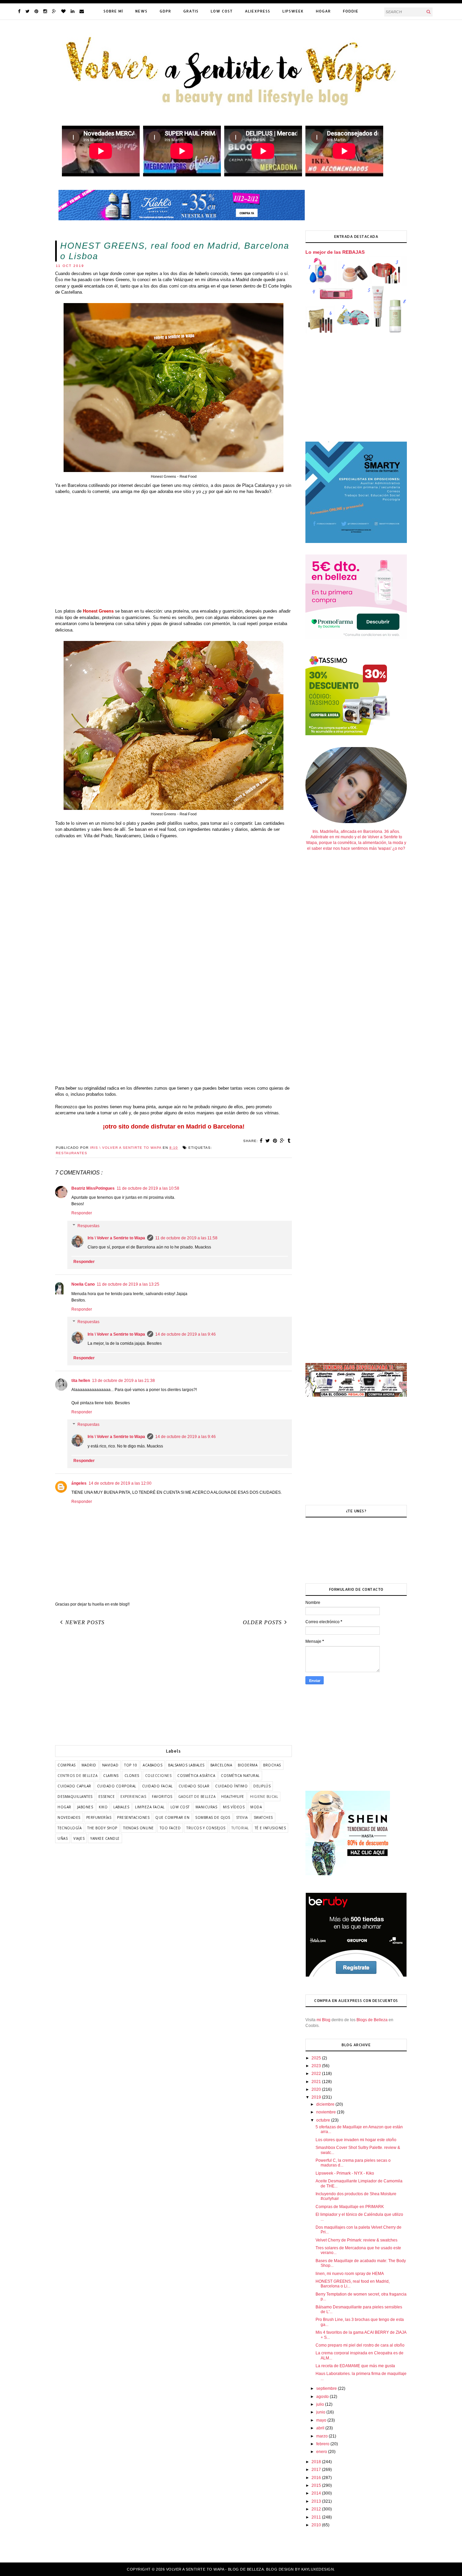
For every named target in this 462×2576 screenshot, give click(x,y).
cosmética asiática (196, 1776)
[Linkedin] (73, 11)
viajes (79, 1838)
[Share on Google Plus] (282, 1141)
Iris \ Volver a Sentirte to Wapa (116, 1238)
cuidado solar (194, 1786)
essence (107, 1797)
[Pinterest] (36, 11)
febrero (323, 2444)
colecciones (158, 1776)
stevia (242, 1817)
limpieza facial (150, 1807)
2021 (317, 2082)
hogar (64, 1807)
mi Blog (324, 2020)
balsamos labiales (186, 1765)
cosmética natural (240, 1776)
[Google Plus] (54, 11)
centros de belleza (77, 1776)
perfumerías (99, 1817)
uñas (63, 1838)
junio (321, 2412)
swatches (263, 1817)
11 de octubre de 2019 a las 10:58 (148, 1188)
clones (132, 1776)
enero (322, 2452)
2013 (317, 2501)
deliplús (262, 1786)
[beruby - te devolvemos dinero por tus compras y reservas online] (356, 1976)
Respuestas (88, 1226)
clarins (111, 1776)
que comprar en (172, 1817)
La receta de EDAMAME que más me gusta (355, 2366)
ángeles (79, 1483)
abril (321, 2428)
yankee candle (105, 1838)
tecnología (70, 1828)
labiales (121, 1807)
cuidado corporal (117, 1786)
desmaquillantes (75, 1797)
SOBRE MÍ (113, 11)
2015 (317, 2485)
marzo (322, 2436)
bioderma (248, 1765)
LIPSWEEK (293, 11)
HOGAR (323, 11)
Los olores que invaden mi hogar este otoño (356, 2140)
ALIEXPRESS (258, 11)
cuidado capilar (74, 1786)
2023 (317, 2066)
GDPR (165, 11)
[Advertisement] (174, 555)
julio (321, 2404)
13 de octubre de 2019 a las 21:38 (123, 1381)
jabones (85, 1807)
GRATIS (191, 11)
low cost (180, 1807)
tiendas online (138, 1828)
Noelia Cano (83, 1284)
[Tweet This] (268, 1141)
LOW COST (222, 11)
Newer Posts (85, 1622)
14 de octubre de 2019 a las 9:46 (186, 1334)
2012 (317, 2509)
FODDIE (351, 11)
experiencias (133, 1797)
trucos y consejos (206, 1828)
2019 (317, 2097)
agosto (323, 2397)
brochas (272, 1765)
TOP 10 (131, 1765)
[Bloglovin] (63, 11)
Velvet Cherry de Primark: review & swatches (356, 2240)
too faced (170, 1828)
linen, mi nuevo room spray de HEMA (350, 2274)
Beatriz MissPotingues (93, 1188)
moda (256, 1807)
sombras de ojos (213, 1817)
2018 (317, 2462)
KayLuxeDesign (318, 2569)
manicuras (206, 1807)
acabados (153, 1765)
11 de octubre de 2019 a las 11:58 (186, 1238)
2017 (317, 2470)
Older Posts (262, 1622)
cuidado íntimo (231, 1786)
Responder (82, 1213)
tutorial (240, 1828)
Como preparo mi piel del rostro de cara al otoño (360, 2345)
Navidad (110, 1765)
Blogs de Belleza (372, 2020)
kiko (103, 1807)
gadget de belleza (197, 1797)
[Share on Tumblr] (289, 1141)
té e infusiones (270, 1828)
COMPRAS (67, 1765)
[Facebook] (19, 11)
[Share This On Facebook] (261, 1141)
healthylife (233, 1797)
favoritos (162, 1797)
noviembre (327, 2112)
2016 (317, 2478)
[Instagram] (45, 11)
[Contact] (82, 11)
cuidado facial (157, 1786)
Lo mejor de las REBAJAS (335, 252)
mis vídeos (234, 1807)
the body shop (102, 1828)
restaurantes (72, 1153)
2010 (317, 2525)
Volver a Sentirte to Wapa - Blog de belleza (215, 2569)
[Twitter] (27, 11)
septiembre (327, 2388)
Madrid (89, 1765)
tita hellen (81, 1381)
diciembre (326, 2104)
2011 (317, 2517)
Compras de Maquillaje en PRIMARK (350, 2207)
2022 (317, 2074)
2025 (317, 2058)
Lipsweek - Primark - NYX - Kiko (345, 2173)
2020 (317, 2089)
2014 (317, 2493)
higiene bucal (264, 1797)
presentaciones (133, 1817)
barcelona (221, 1765)
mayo (322, 2420)
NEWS (141, 11)
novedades (69, 1817)
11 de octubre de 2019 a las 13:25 (128, 1284)
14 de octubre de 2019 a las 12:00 (120, 1483)
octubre (324, 2120)
